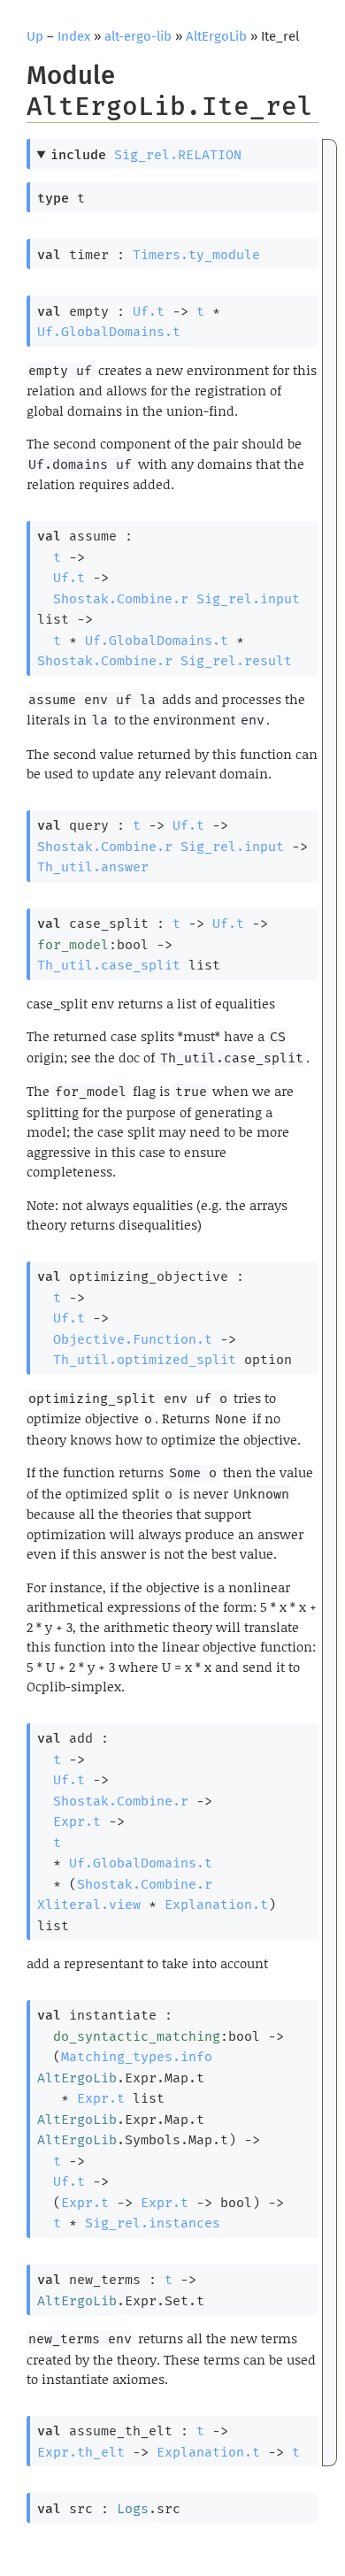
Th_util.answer (93, 867)
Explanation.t (216, 1905)
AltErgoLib (216, 36)
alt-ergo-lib (138, 36)
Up (35, 36)
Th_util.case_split (109, 965)
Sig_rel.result (236, 661)
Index (74, 36)
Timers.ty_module (196, 255)
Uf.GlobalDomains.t (109, 332)
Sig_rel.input (248, 599)
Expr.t (77, 1821)
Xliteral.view (89, 1905)
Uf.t (149, 311)
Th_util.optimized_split (145, 1360)
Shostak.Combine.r (121, 599)
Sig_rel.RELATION (178, 155)
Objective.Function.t (133, 1339)
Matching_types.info (137, 2057)
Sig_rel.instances (153, 2223)
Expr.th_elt (81, 2452)
